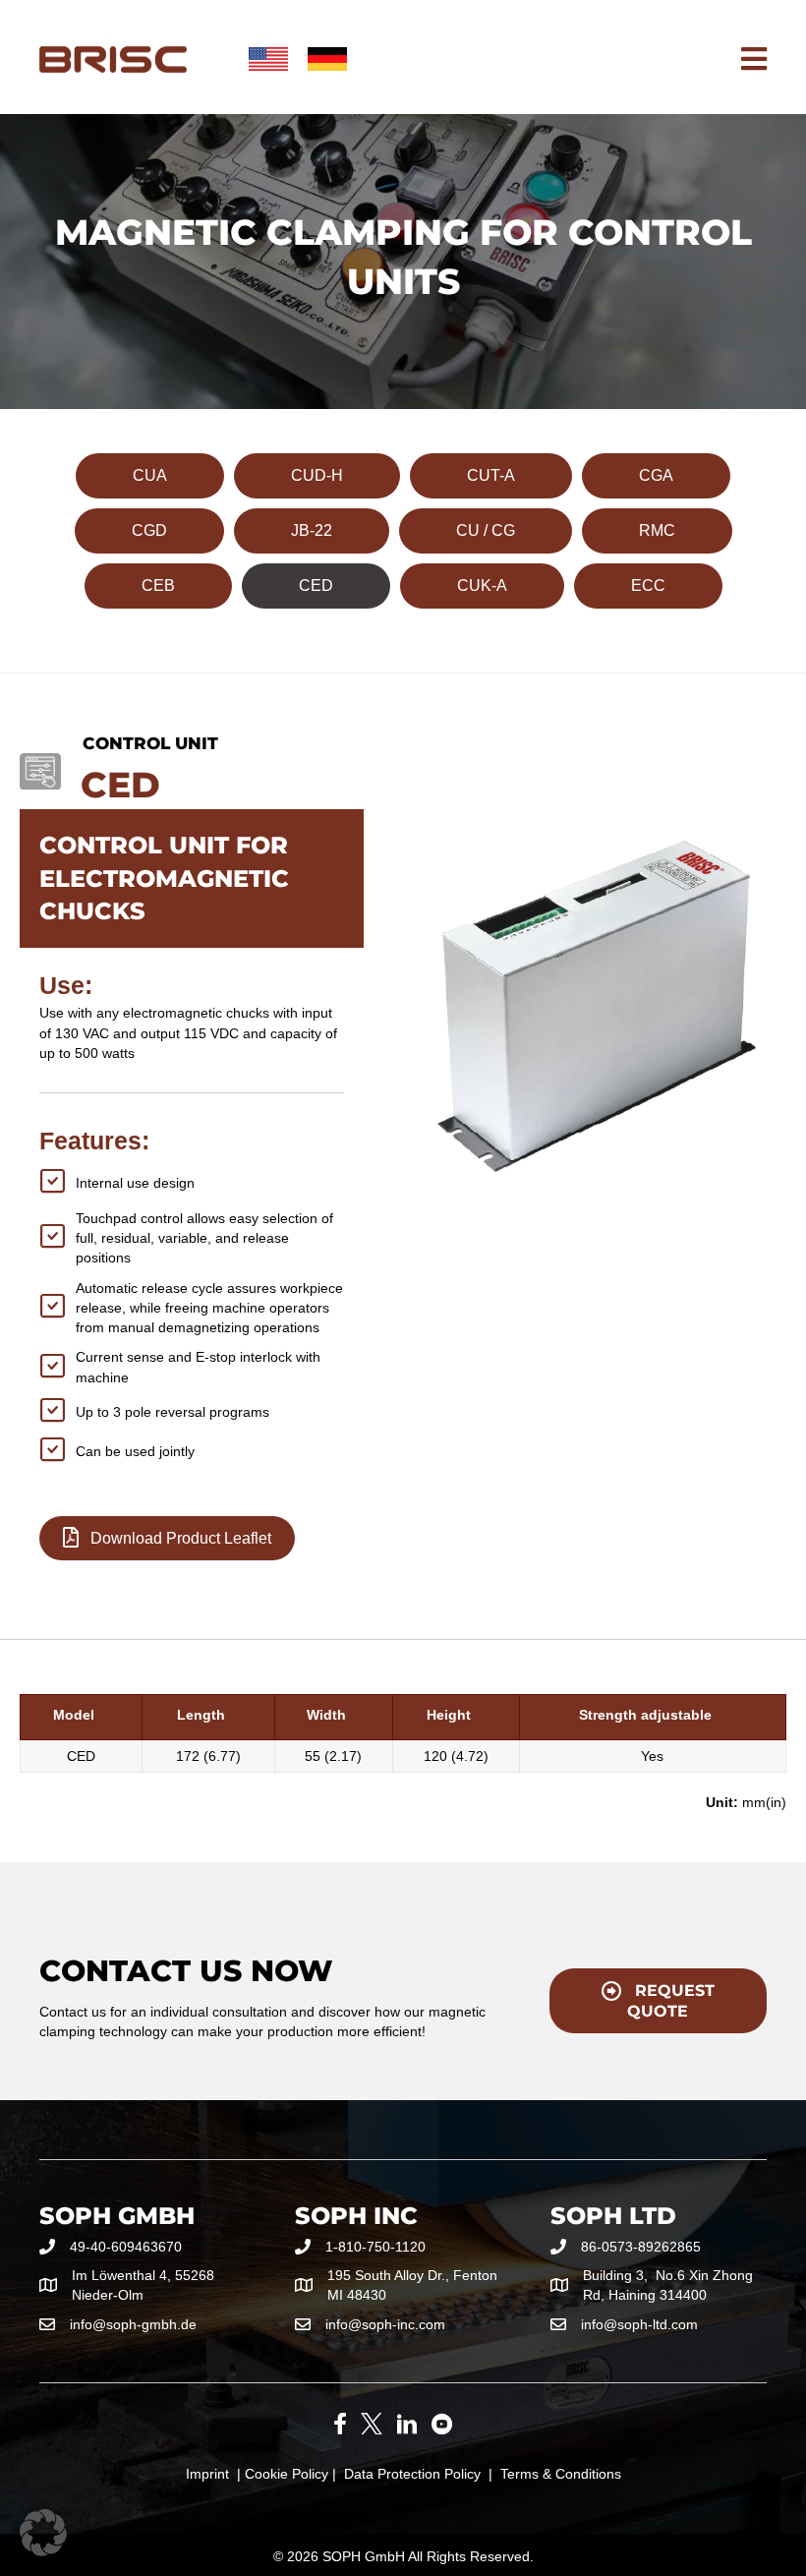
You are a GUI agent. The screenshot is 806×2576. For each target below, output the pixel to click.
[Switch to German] (327, 59)
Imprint (207, 2474)
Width (326, 1715)
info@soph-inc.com (385, 2324)
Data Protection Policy (412, 2474)
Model (74, 1715)
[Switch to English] (268, 59)
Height (449, 1715)
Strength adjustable (645, 1715)
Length (201, 1715)
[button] (43, 2533)
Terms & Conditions (561, 2474)
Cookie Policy (287, 2474)
